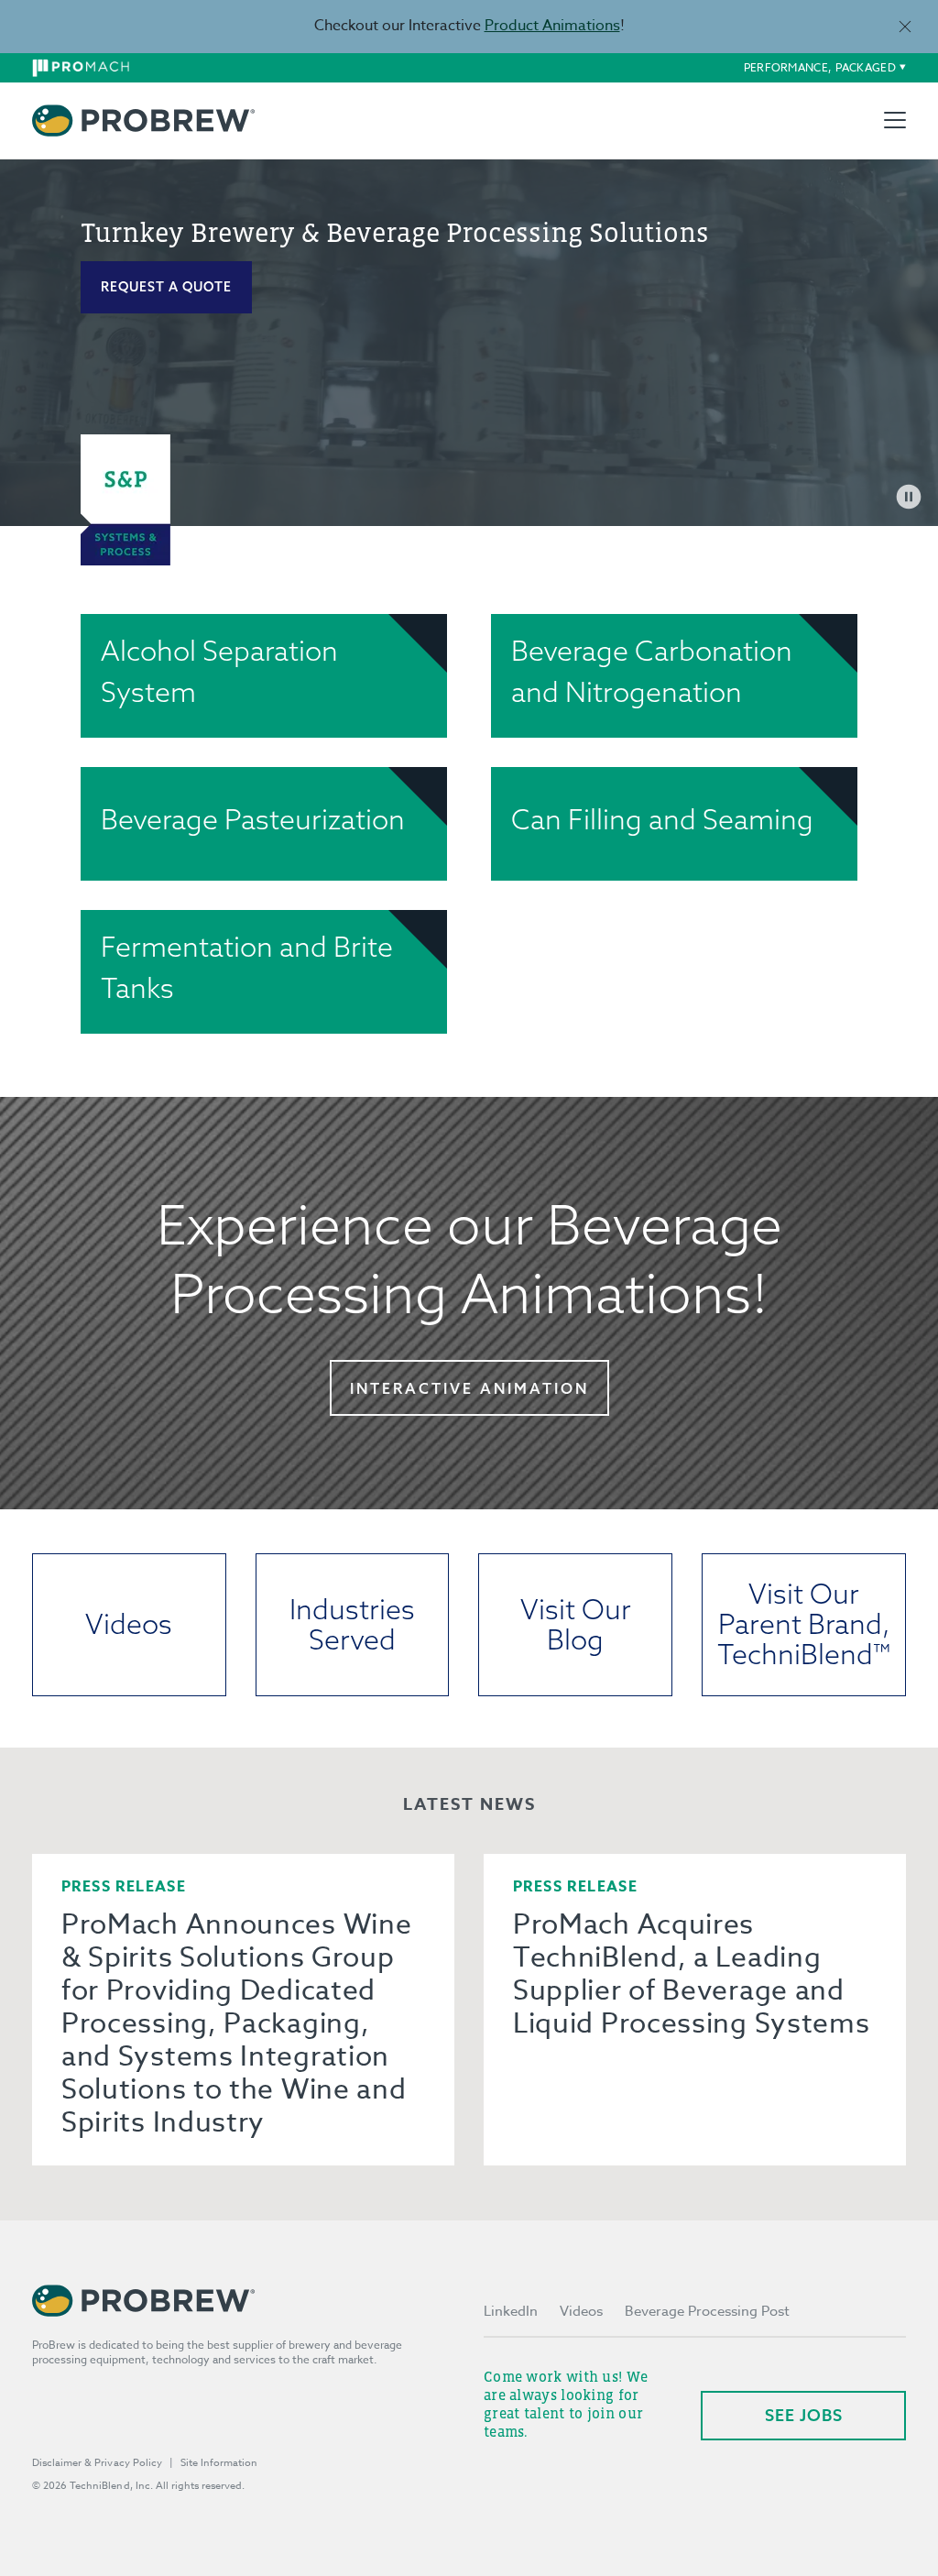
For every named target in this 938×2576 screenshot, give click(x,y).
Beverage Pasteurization (253, 819)
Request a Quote (166, 287)
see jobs (804, 2415)
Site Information (219, 2463)
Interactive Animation (469, 1388)
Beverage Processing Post (707, 2311)
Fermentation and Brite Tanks (247, 967)
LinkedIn (511, 2311)
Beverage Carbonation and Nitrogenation (652, 671)
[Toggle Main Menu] (895, 120)
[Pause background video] (909, 497)
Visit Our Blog (576, 1624)
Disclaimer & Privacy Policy (97, 2463)
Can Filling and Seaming (662, 819)
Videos (129, 1624)
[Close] (905, 26)
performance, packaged (820, 67)
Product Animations (552, 26)
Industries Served (352, 1624)
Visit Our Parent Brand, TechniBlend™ (804, 1624)
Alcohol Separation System (219, 671)
